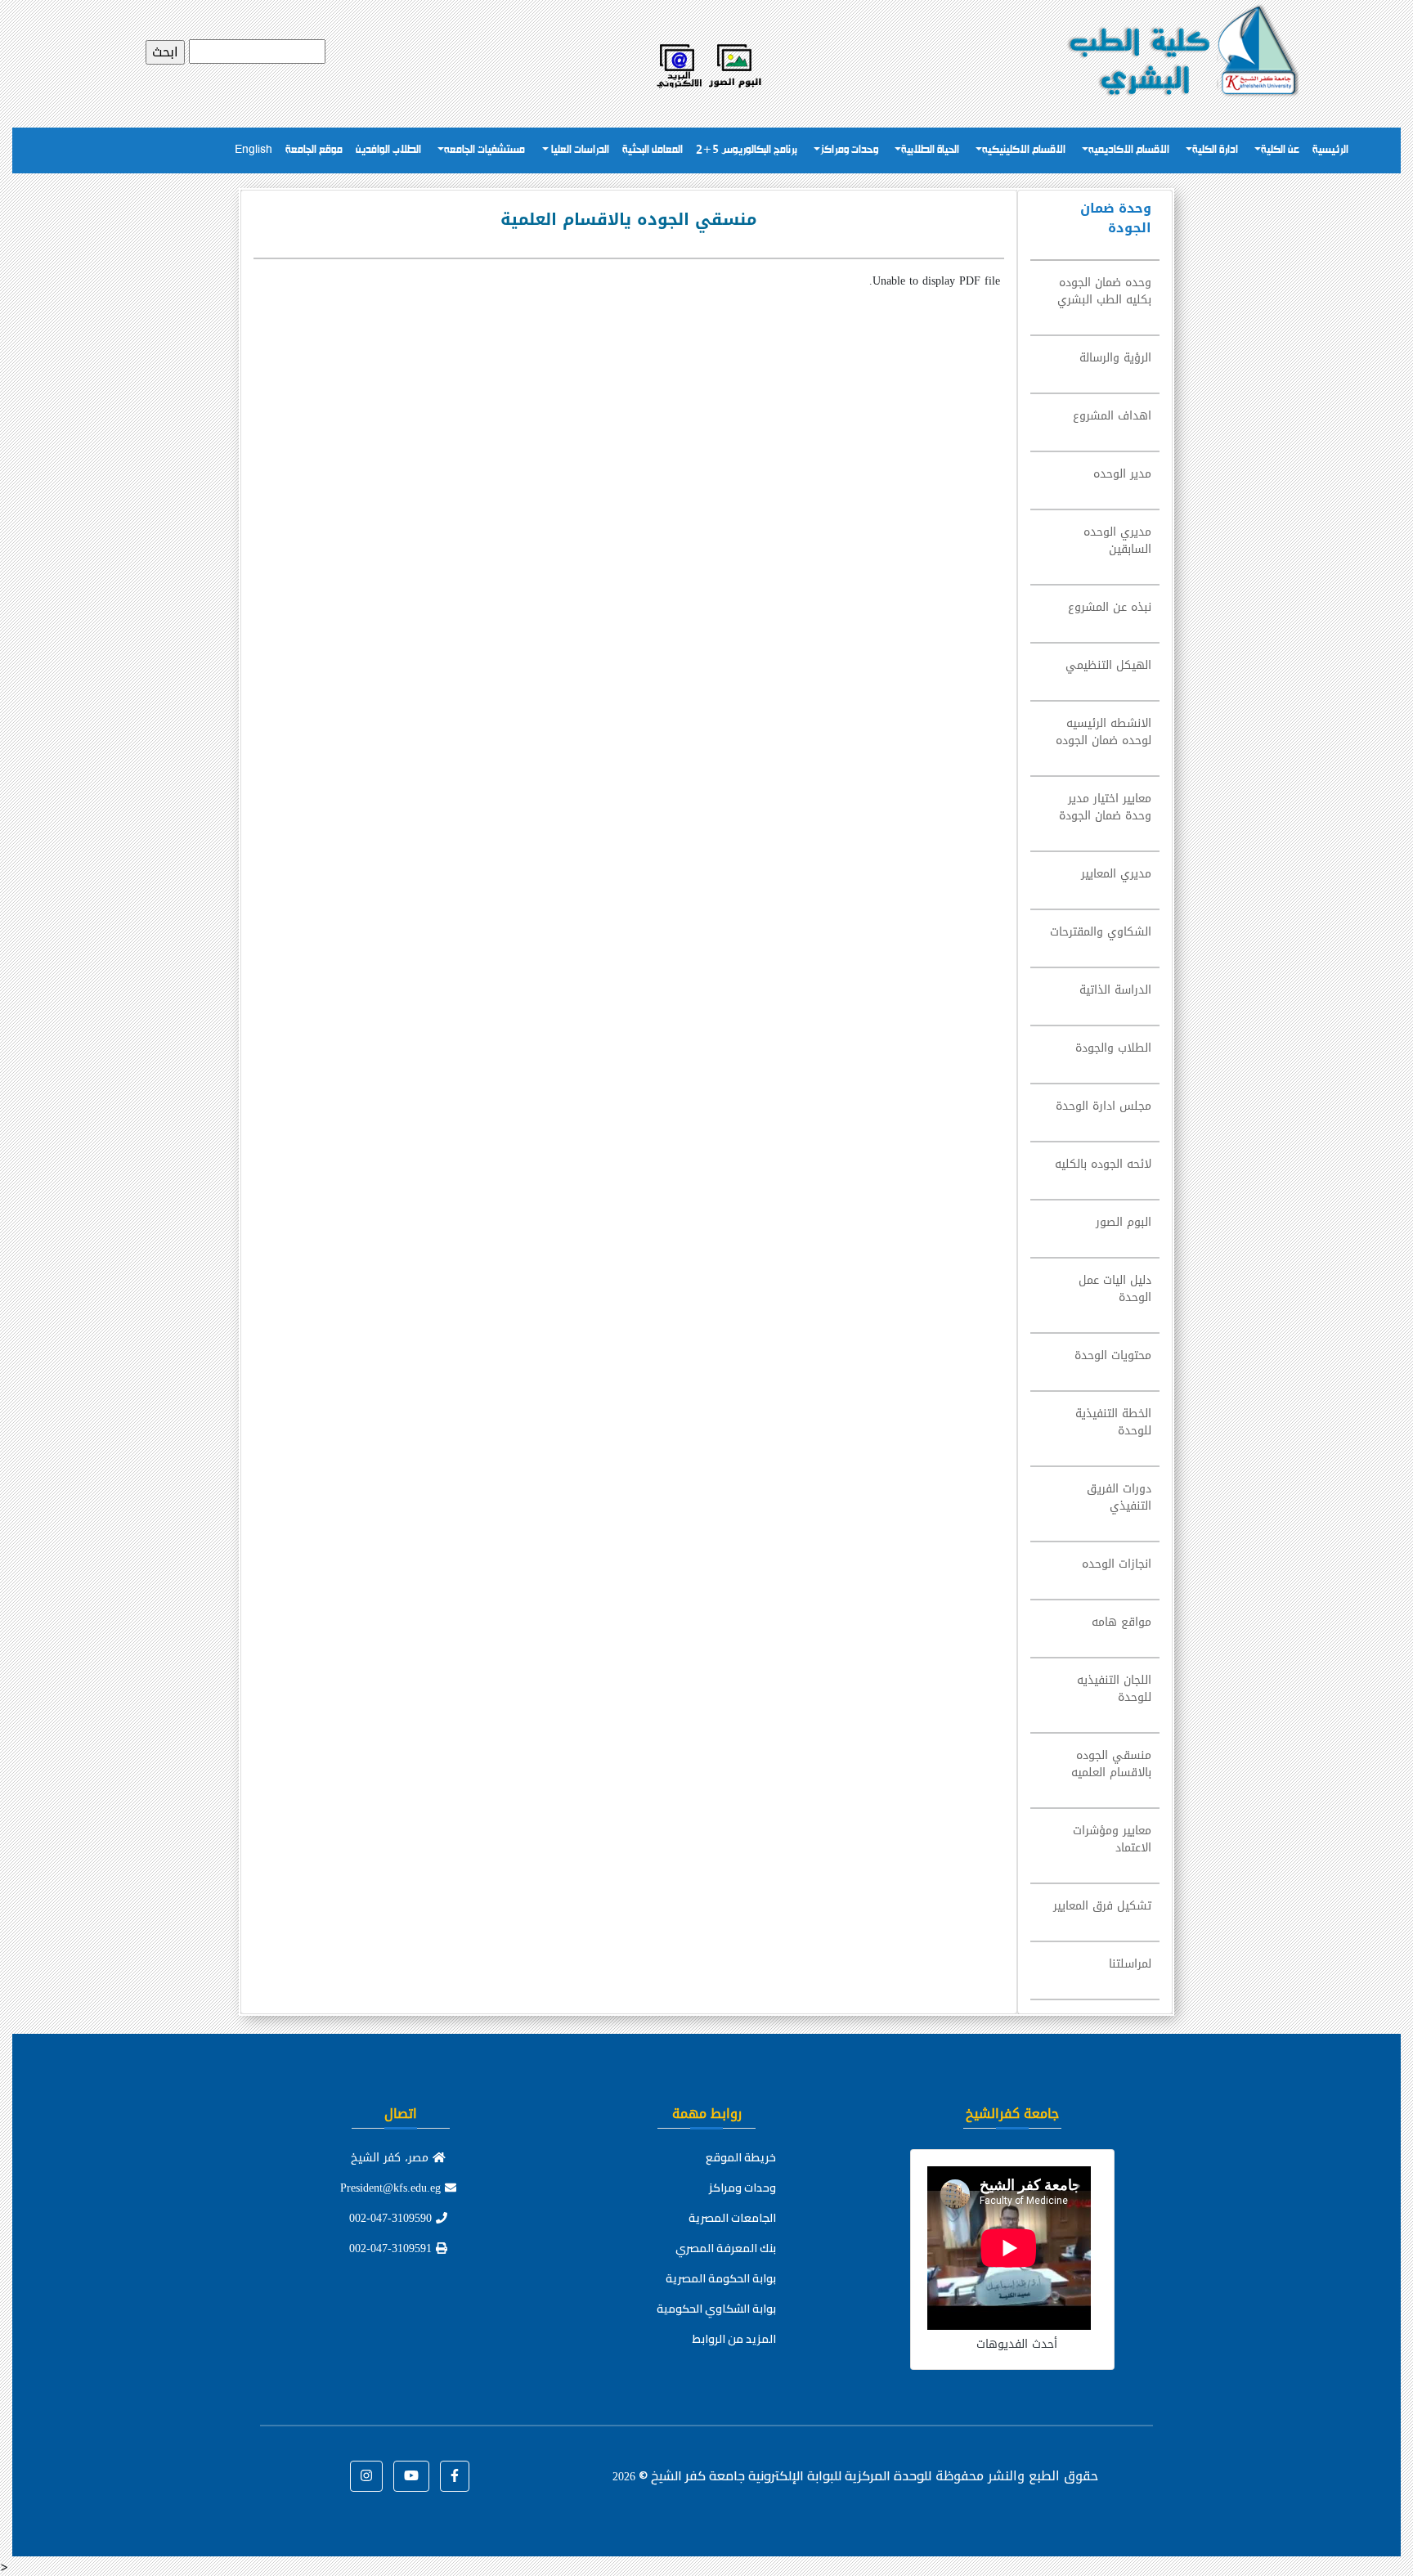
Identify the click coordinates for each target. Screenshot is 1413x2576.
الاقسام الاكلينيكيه (1024, 150)
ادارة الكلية (1215, 150)
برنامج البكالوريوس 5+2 (747, 150)
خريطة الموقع (741, 2157)
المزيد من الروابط (734, 2339)
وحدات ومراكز (849, 150)
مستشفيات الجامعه (484, 150)
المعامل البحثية (653, 150)
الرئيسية (1330, 150)
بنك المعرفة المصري (726, 2248)
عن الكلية (1280, 150)
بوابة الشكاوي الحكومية (716, 2309)
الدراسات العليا (579, 150)
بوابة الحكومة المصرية (721, 2278)
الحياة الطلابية (930, 150)
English (253, 150)
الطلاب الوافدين (388, 150)
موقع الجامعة (314, 150)
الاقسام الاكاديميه (1129, 150)
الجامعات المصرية (732, 2218)
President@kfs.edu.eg (392, 2188)
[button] (455, 2476)
